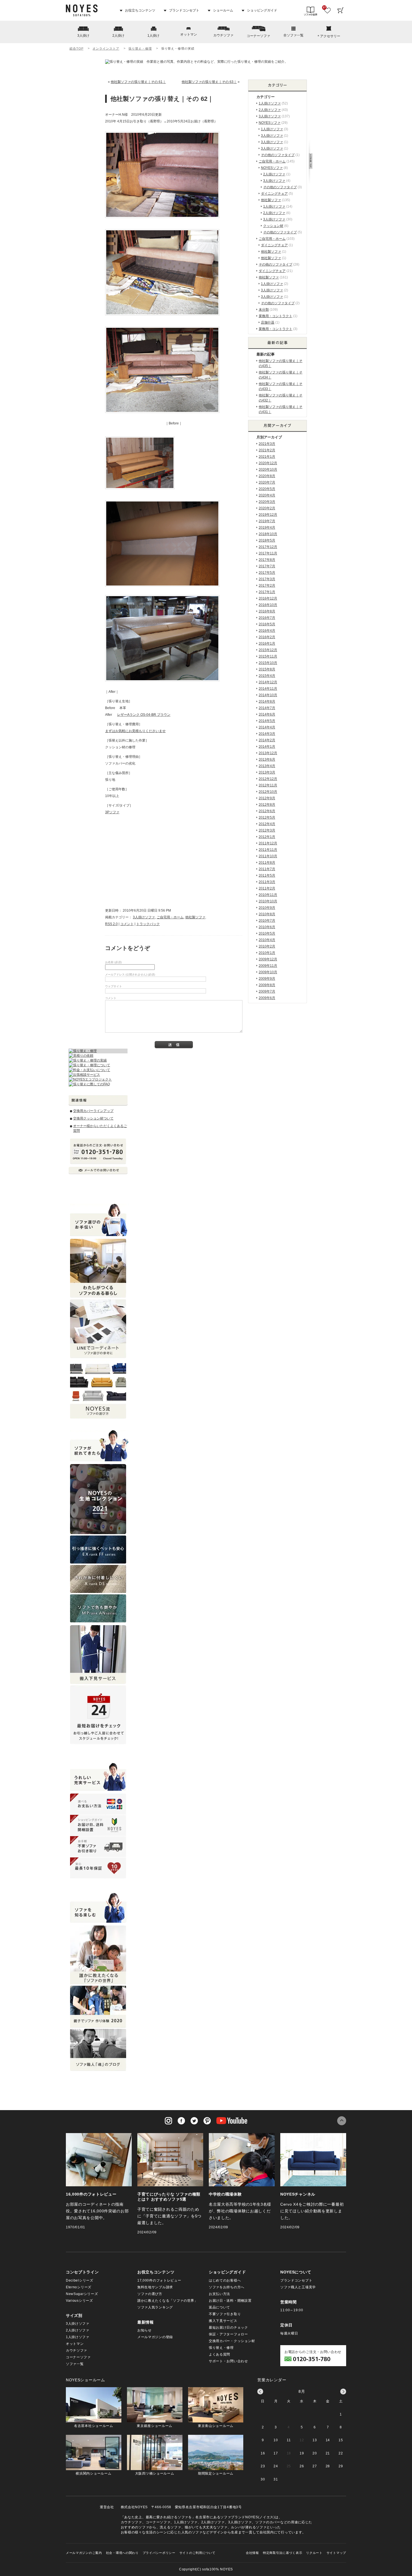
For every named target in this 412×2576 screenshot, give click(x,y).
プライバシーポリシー (159, 2553)
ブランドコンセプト (184, 10)
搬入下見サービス (223, 2321)
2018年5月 (267, 540)
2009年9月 (267, 979)
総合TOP (76, 48)
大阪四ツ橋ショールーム (155, 2473)
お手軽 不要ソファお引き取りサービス (98, 1847)
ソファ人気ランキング (155, 2307)
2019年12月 (268, 515)
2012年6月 (267, 811)
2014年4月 (267, 727)
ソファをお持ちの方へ (227, 2287)
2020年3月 (267, 502)
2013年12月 (268, 753)
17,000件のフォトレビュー (159, 2280)
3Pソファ (112, 812)
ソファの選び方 (150, 2294)
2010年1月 (267, 953)
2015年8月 (267, 669)
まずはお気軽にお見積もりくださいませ (135, 731)
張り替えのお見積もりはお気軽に (171, 859)
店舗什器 (268, 322)
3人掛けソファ (144, 917)
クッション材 (273, 226)
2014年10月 (268, 695)
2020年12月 (268, 463)
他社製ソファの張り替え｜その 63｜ (209, 82)
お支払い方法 (219, 2294)
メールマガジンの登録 (155, 2337)
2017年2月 (267, 586)
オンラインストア (106, 48)
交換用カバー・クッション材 (232, 2341)
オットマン (189, 34)
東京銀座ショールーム (155, 2426)
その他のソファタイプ (278, 155)
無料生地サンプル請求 (155, 2287)
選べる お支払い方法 (98, 1804)
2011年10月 (268, 856)
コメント (127, 924)
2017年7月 (267, 566)
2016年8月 (267, 611)
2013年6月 (267, 759)
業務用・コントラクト (276, 316)
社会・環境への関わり (122, 2553)
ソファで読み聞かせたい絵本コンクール (98, 2007)
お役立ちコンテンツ (140, 10)
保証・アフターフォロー (228, 2334)
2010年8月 (267, 914)
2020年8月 (267, 476)
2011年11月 (268, 850)
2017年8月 (267, 560)
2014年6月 (267, 714)
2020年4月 (267, 495)
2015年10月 (268, 663)
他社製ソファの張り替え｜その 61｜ (138, 82)
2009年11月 (268, 966)
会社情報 (252, 2553)
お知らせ (144, 2330)
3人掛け (83, 36)
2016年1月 (267, 644)
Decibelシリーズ (80, 2280)
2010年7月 (267, 921)
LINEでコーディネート (98, 1329)
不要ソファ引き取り (225, 2314)
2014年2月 (267, 740)
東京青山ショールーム (216, 2426)
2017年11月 (268, 553)
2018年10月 (268, 534)
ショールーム (223, 10)
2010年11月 (268, 895)
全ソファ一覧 (293, 35)
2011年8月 (267, 863)
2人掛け (118, 36)
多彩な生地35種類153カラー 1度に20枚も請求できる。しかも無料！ (98, 1499)
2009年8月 (267, 985)
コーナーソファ (258, 36)
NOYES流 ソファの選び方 (98, 1389)
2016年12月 (268, 598)
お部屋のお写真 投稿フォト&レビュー (98, 1268)
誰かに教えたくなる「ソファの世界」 (168, 2301)
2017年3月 (267, 579)
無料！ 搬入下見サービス (98, 1655)
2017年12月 (268, 547)
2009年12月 (268, 959)
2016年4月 (267, 631)
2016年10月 (268, 605)
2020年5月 (267, 489)
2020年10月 (268, 470)
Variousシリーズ (79, 2301)
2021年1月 (267, 457)
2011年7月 (267, 869)
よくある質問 (219, 2354)
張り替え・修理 (140, 48)
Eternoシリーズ (79, 2287)
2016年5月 (267, 624)
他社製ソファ (195, 917)
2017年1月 (267, 592)
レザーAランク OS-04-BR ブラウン (144, 715)
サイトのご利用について (197, 2553)
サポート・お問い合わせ (228, 2361)
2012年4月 (267, 824)
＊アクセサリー (328, 36)
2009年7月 (267, 991)
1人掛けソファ (270, 103)
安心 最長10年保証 (98, 1868)
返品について (219, 2307)
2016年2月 (267, 637)
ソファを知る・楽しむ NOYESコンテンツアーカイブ (98, 1955)
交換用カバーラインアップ (93, 1111)
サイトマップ (336, 2553)
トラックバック (148, 924)
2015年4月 (267, 676)
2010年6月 (267, 927)
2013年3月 (267, 772)
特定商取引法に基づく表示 (283, 2553)
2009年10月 (268, 972)
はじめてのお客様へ (225, 2280)
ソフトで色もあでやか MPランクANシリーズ (98, 1608)
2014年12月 (268, 682)
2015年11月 (268, 656)
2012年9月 (267, 798)
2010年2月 (267, 946)
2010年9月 (267, 908)
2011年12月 (268, 843)
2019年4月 (267, 528)
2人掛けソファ (270, 110)
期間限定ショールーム (216, 2473)
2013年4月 (267, 766)
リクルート (314, 2553)
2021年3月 (267, 444)
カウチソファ (223, 35)
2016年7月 (267, 618)
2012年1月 (267, 837)
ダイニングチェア (274, 194)
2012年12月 (268, 779)
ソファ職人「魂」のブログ (98, 2050)
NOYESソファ (270, 123)
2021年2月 (267, 450)
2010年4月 (267, 940)
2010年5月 (267, 933)
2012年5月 (267, 817)
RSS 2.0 (111, 924)
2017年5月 (267, 573)
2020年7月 (267, 482)
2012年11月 (268, 785)
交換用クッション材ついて (93, 1118)
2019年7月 (267, 521)
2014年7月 (267, 708)
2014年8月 (267, 702)
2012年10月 (268, 792)
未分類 (264, 310)
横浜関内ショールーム (93, 2473)
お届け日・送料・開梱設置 (230, 2301)
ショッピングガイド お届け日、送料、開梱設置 (98, 1825)
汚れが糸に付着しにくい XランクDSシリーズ (98, 1579)
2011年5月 (267, 875)
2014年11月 (268, 689)
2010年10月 (268, 901)
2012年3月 (267, 830)
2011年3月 (267, 882)
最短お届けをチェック (98, 1715)
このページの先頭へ (342, 2121)
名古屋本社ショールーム (94, 2426)
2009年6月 (267, 998)
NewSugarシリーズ (82, 2294)
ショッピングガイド (262, 10)
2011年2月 (267, 888)
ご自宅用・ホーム (170, 917)
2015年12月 (268, 650)
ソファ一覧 (75, 2364)
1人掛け (153, 36)
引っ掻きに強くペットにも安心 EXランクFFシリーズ (98, 1550)
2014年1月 (267, 747)
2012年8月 (267, 805)
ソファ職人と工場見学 (298, 2287)
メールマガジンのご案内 (84, 2553)
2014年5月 (267, 721)
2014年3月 (267, 734)
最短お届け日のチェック (228, 2328)
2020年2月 (267, 508)
